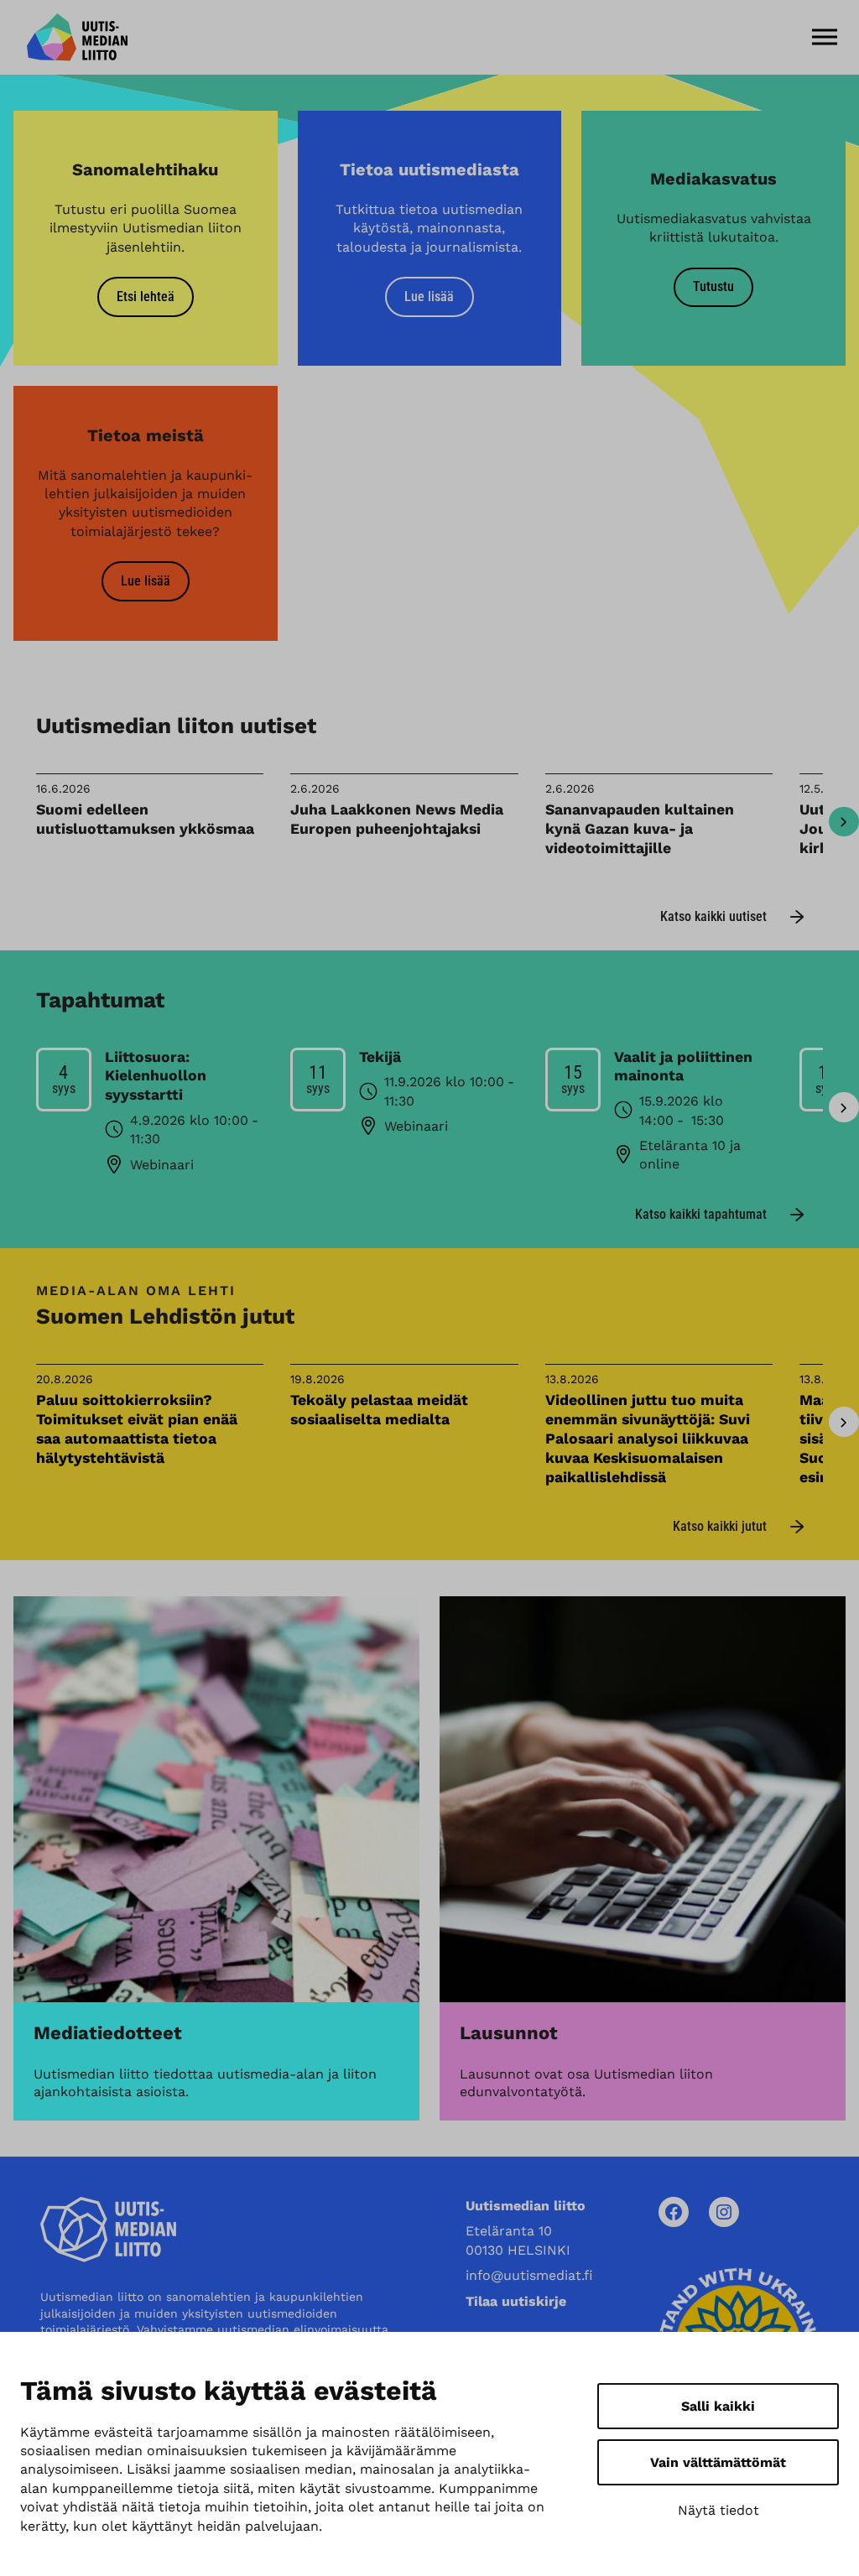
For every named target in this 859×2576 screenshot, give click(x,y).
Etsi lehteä (146, 297)
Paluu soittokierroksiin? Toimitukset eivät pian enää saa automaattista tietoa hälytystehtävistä (137, 1429)
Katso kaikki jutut (720, 1526)
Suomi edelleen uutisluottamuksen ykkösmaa (145, 819)
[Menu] (825, 37)
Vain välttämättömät (718, 2462)
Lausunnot (509, 2033)
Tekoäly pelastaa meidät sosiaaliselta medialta (379, 1410)
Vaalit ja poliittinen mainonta (683, 1067)
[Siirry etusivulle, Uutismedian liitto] (77, 37)
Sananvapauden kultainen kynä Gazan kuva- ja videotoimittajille (640, 829)
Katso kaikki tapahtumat (701, 1214)
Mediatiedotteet (108, 2033)
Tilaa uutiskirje (516, 2301)
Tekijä (380, 1057)
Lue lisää (429, 297)
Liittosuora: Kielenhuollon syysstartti (156, 1076)
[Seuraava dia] (844, 822)
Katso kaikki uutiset (713, 916)
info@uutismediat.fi (529, 2275)
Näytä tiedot (718, 2510)
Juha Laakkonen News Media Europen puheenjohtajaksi (397, 819)
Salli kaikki (718, 2406)
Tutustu (713, 286)
